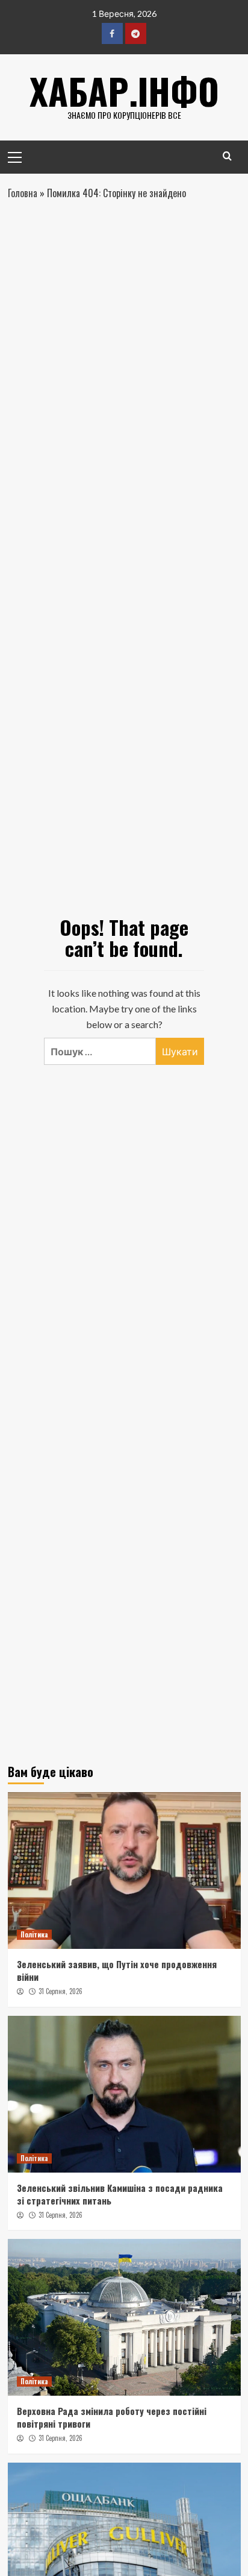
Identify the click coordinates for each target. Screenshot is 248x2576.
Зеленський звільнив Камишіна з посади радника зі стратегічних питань (120, 2194)
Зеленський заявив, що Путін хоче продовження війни (117, 1970)
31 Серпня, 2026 (60, 1991)
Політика (34, 1934)
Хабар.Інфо (124, 90)
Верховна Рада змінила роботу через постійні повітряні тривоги (112, 2417)
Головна (23, 193)
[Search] (227, 156)
